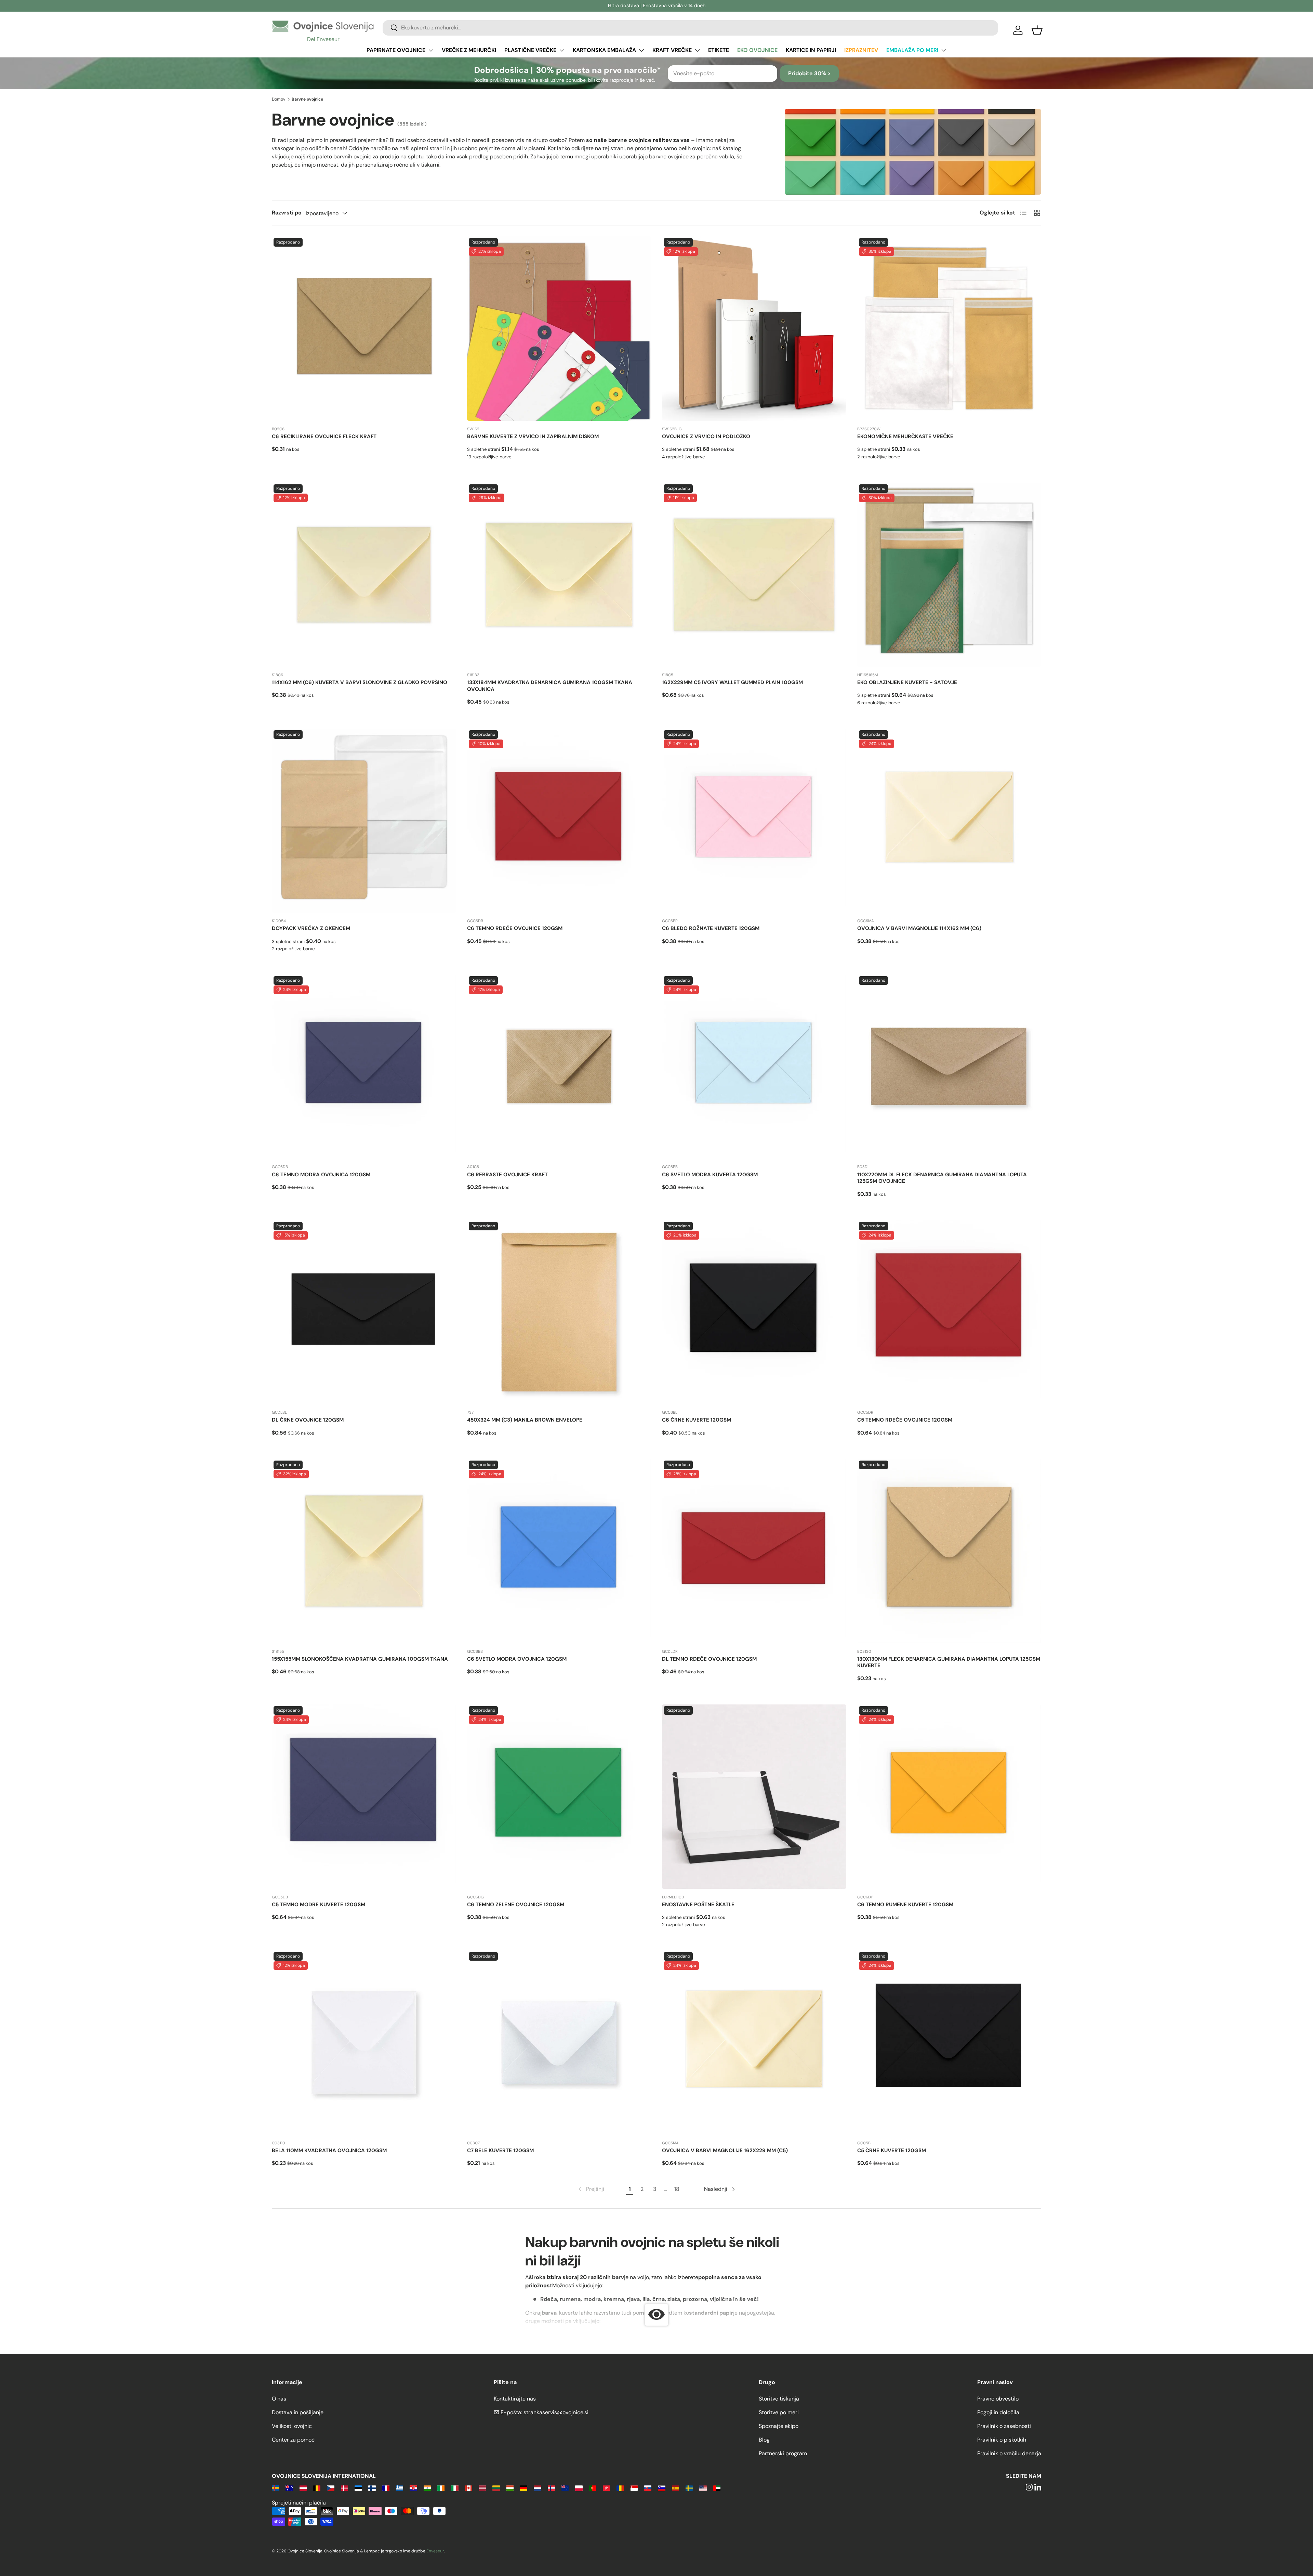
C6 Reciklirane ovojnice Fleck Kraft (324, 436)
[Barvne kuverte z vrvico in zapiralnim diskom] (559, 329)
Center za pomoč (293, 2440)
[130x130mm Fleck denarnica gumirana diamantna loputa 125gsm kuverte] (949, 1551)
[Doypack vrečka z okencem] (364, 821)
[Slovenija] (661, 2488)
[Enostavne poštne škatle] (754, 1797)
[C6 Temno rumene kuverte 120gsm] (949, 1797)
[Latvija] (482, 2488)
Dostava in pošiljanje (298, 2412)
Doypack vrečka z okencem (311, 928)
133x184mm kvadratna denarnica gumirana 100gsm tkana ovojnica (550, 686)
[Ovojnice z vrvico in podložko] (754, 329)
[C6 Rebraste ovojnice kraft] (559, 1067)
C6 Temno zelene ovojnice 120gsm (516, 1905)
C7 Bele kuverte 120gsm (500, 2150)
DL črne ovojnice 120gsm (308, 1420)
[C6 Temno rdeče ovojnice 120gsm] (559, 821)
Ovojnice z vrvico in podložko (706, 436)
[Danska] (344, 2488)
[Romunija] (620, 2488)
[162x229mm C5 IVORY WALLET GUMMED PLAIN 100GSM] (754, 575)
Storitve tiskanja (779, 2399)
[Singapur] (634, 2488)
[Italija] (455, 2488)
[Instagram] (1029, 2488)
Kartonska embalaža (604, 50)
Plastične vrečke (530, 50)
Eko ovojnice (757, 50)
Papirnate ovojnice (396, 50)
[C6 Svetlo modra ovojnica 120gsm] (559, 1551)
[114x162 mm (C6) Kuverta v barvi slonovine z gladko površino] (364, 575)
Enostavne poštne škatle (698, 1905)
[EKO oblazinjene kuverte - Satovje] (949, 575)
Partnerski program (783, 2453)
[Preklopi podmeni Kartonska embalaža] (641, 50)
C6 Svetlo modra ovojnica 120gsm (517, 1659)
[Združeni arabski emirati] (717, 2488)
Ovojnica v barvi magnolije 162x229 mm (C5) (725, 2150)
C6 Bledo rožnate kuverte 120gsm (711, 928)
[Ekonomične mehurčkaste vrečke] (949, 329)
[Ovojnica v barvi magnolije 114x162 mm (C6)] (949, 821)
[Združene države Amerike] (703, 2488)
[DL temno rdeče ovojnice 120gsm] (754, 1551)
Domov (278, 99)
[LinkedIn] (1038, 2488)
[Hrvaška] (413, 2488)
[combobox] (690, 28)
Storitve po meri (779, 2412)
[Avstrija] (303, 2488)
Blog (764, 2440)
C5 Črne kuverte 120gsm (892, 2150)
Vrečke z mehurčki (469, 50)
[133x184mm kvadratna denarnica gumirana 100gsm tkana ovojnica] (559, 575)
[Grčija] (400, 2488)
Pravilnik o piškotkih (1002, 2440)
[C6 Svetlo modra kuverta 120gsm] (754, 1067)
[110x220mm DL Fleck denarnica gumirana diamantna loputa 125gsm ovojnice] (949, 1067)
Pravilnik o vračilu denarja (1009, 2453)
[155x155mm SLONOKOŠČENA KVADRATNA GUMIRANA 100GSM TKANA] (364, 1551)
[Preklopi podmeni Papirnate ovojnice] (431, 50)
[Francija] (386, 2488)
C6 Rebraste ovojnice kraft (507, 1175)
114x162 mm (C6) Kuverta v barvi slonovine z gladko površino (360, 682)
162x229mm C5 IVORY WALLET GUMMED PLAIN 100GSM (732, 682)
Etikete (719, 50)
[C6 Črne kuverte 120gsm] (754, 1312)
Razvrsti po (287, 213)
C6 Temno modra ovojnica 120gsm (321, 1175)
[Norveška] (551, 2488)
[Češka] (330, 2488)
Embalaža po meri (912, 50)
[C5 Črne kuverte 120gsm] (949, 2043)
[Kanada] (469, 2488)
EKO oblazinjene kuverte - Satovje (907, 682)
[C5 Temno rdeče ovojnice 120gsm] (949, 1312)
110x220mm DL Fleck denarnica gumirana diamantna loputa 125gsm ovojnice (942, 1178)
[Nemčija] (524, 2488)
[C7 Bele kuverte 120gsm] (559, 2043)
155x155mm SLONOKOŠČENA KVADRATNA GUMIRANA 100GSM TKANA (360, 1659)
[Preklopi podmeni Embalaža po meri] (944, 50)
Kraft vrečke (672, 50)
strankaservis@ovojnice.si (556, 2412)
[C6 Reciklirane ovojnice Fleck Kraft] (364, 329)
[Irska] (441, 2488)
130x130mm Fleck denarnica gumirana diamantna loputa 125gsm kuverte (949, 1662)
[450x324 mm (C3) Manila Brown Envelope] (559, 1312)
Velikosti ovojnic (292, 2426)
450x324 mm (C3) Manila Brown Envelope (525, 1420)
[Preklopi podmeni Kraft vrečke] (697, 50)
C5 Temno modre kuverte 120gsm (319, 1905)
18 (677, 2189)
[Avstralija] (289, 2488)
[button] (1037, 30)
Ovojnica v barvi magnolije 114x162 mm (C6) (919, 928)
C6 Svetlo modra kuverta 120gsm (710, 1175)
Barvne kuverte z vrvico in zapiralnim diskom (533, 436)
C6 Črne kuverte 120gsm (697, 1420)
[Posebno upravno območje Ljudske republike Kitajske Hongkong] (606, 2488)
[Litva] (496, 2488)
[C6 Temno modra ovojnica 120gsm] (364, 1067)
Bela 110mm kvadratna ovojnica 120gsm (329, 2150)
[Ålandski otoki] (275, 2488)
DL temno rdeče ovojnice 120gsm (709, 1659)
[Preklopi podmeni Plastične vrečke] (562, 50)
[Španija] (675, 2488)
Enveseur (435, 2551)
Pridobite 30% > (809, 73)
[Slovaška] (648, 2488)
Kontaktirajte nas (515, 2399)
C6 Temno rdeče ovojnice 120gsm (515, 928)
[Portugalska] (593, 2488)
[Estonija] (358, 2488)
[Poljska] (579, 2488)
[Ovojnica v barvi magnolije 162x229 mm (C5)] (754, 2043)
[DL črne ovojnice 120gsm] (364, 1312)
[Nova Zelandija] (565, 2488)
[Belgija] (317, 2488)
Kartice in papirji (811, 50)
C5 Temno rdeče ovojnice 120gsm (905, 1420)
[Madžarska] (510, 2488)
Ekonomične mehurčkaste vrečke (905, 436)
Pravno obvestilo (998, 2399)
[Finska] (372, 2488)
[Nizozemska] (537, 2488)
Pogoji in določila (998, 2412)
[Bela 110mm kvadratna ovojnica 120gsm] (364, 2043)
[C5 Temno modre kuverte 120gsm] (364, 1797)
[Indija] (427, 2488)
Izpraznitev (861, 50)
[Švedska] (689, 2488)
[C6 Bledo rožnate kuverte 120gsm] (754, 821)
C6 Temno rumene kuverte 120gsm (905, 1905)
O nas (279, 2399)
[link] (591, 2189)
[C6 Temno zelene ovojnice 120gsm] (559, 1797)
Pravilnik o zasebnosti (1004, 2426)
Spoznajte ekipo (779, 2426)
